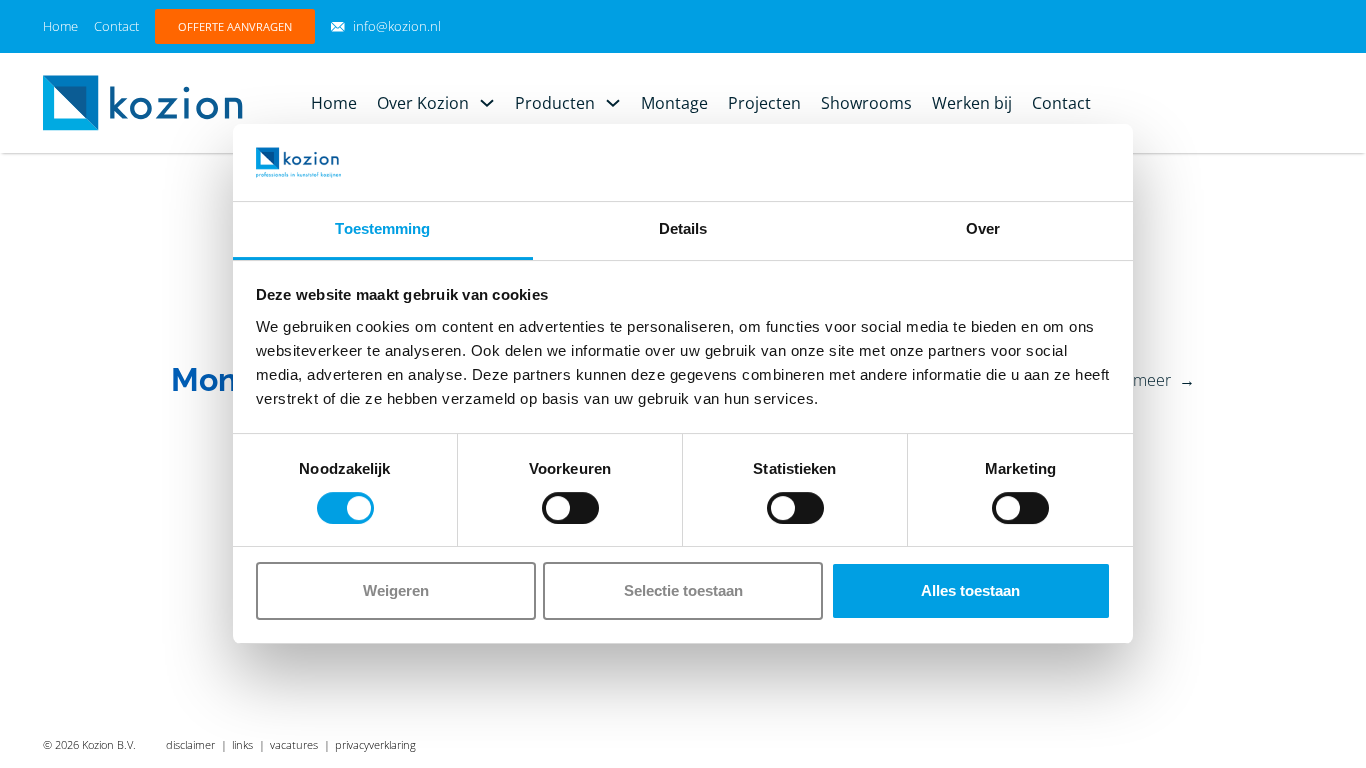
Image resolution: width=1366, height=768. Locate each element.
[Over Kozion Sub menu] (487, 103)
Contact (116, 26)
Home (60, 26)
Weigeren (396, 590)
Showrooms (866, 103)
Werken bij (972, 103)
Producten (555, 103)
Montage (674, 103)
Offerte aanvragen (235, 26)
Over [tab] (983, 228)
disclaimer (190, 744)
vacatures (294, 744)
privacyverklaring (375, 744)
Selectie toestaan (683, 590)
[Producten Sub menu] (613, 103)
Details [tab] (683, 228)
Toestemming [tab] (382, 228)
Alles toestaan (970, 590)
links (242, 744)
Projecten (764, 103)
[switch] (570, 508)
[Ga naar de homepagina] (143, 101)
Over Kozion (423, 103)
